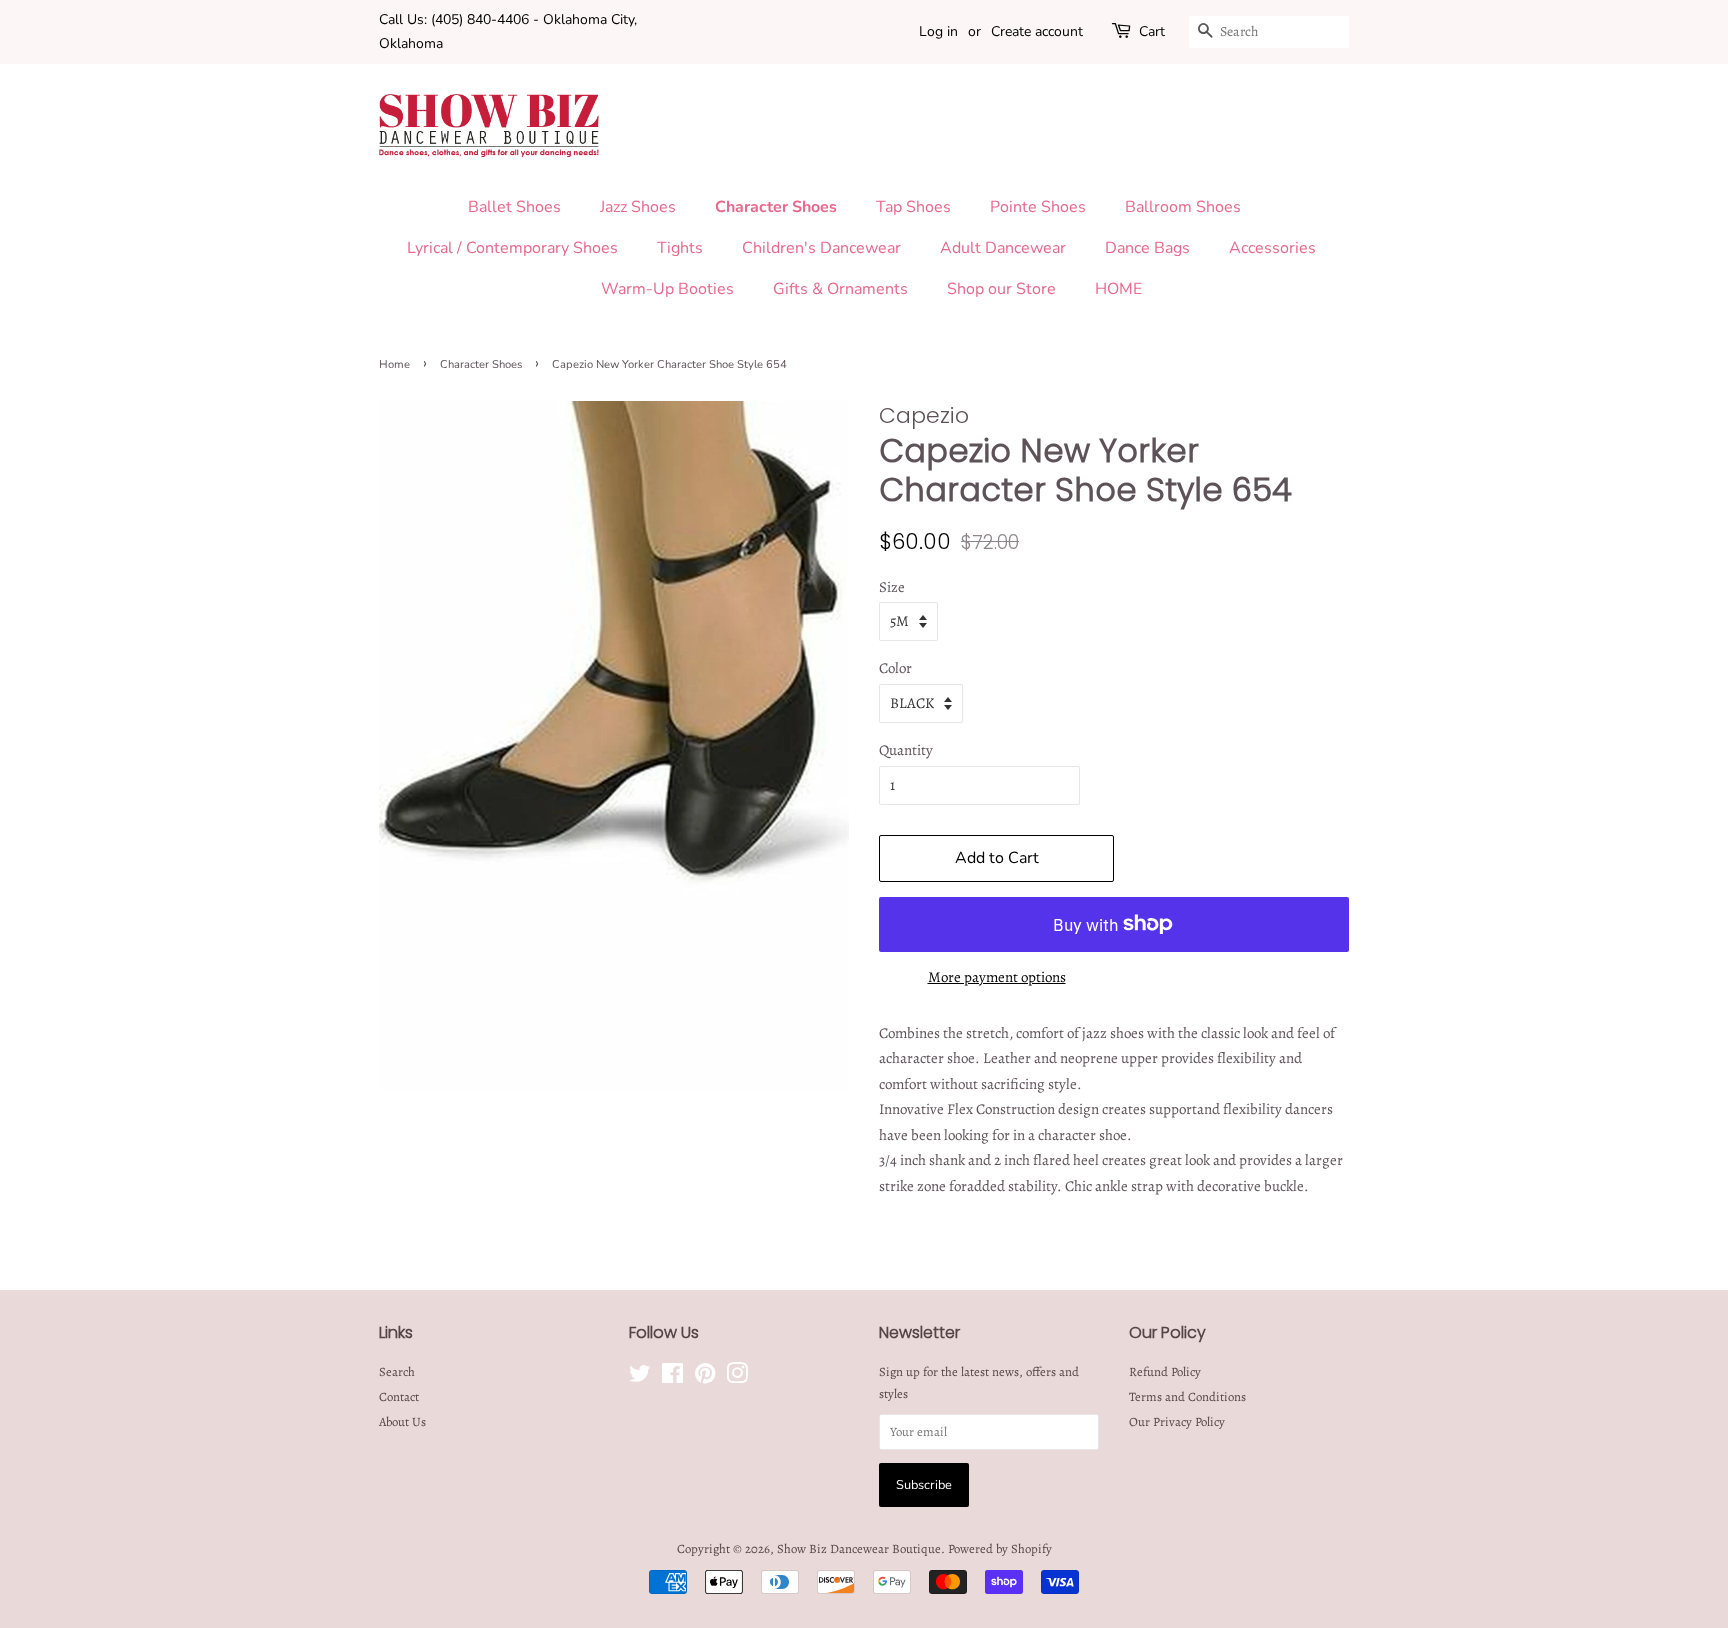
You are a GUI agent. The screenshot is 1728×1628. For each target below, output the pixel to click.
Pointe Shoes (1038, 207)
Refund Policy (1165, 1371)
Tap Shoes (913, 207)
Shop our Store (1001, 289)
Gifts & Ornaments (840, 289)
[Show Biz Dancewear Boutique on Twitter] (640, 1377)
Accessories (1272, 248)
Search (397, 1371)
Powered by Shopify (1000, 1548)
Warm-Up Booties (667, 289)
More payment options (997, 977)
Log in (938, 31)
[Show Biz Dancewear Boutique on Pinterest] (705, 1377)
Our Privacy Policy (1177, 1421)
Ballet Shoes (514, 207)
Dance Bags (1147, 248)
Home (394, 364)
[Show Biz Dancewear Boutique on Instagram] (737, 1377)
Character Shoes (776, 207)
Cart (1152, 31)
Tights (680, 248)
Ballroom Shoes (1183, 207)
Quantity (906, 750)
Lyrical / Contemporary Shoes (512, 248)
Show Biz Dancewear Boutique (859, 1548)
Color (895, 668)
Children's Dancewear (821, 248)
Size (892, 587)
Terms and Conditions (1187, 1396)
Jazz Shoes (638, 207)
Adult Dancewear (1003, 248)
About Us (402, 1421)
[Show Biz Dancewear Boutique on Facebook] (672, 1377)
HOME (1118, 289)
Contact (399, 1396)
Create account (1037, 31)
